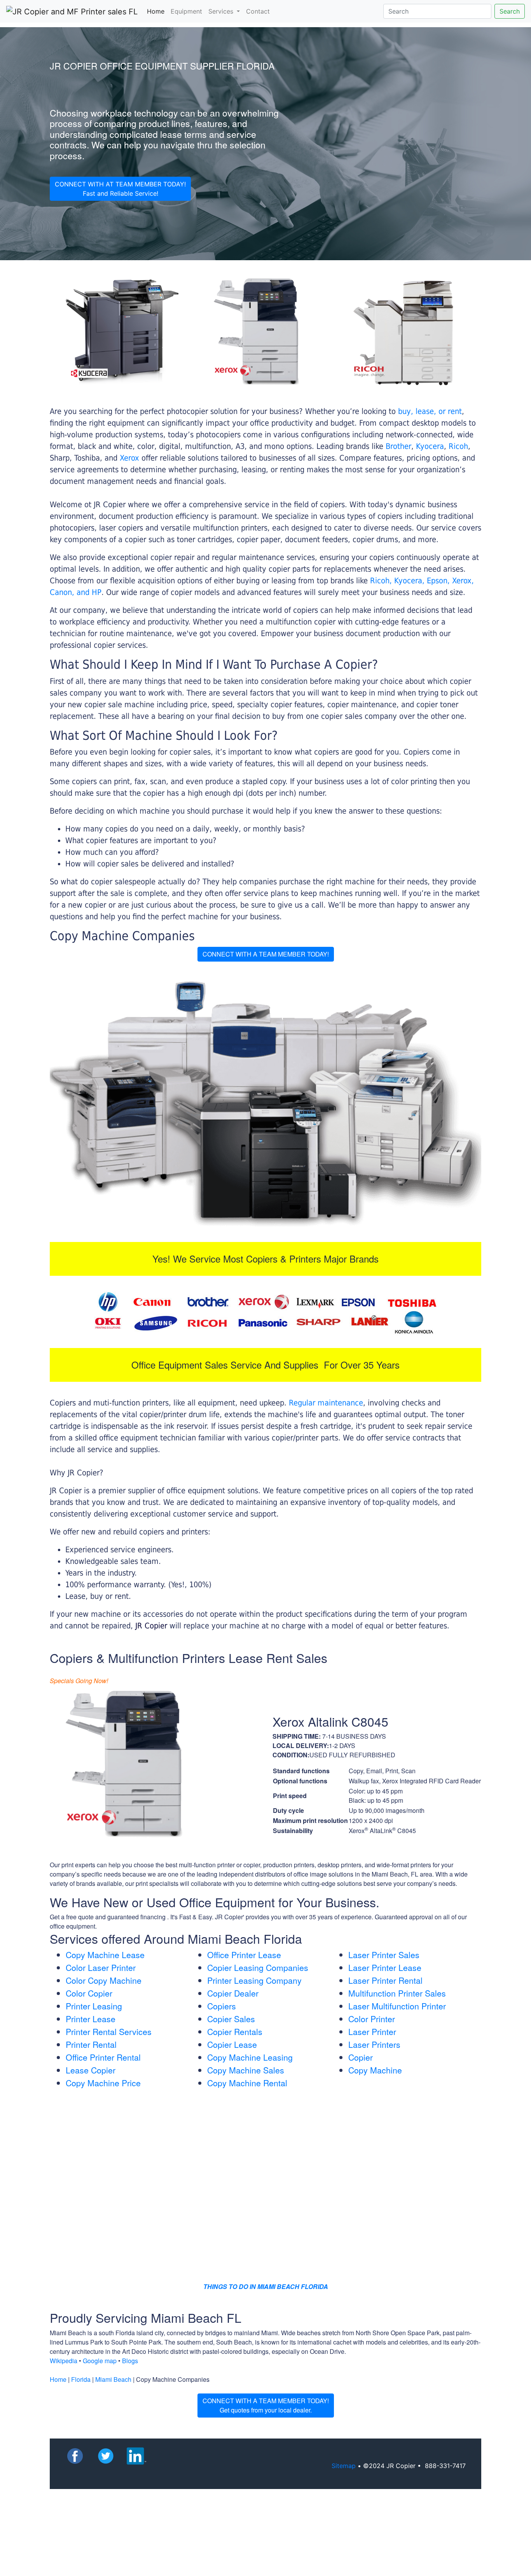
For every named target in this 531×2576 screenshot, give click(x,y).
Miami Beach (113, 2379)
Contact (258, 11)
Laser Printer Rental (385, 1980)
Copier (361, 2057)
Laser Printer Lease (385, 1967)
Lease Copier (91, 2070)
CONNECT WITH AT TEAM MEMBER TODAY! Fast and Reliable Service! (120, 189)
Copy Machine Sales (246, 2070)
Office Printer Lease (244, 1955)
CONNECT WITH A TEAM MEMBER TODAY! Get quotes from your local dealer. (266, 2405)
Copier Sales (231, 2019)
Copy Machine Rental (247, 2083)
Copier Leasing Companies (258, 1967)
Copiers (222, 2006)
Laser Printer (372, 2032)
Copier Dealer (233, 1993)
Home (157, 11)
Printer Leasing (94, 2006)
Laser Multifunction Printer (397, 2006)
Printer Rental (91, 2044)
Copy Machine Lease (105, 1955)
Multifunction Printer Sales (397, 1993)
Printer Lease (91, 2019)
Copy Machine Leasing (250, 2057)
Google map (100, 2361)
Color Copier (89, 1993)
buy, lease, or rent (430, 411)
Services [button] (222, 11)
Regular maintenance (326, 1403)
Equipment (186, 11)
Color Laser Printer (101, 1967)
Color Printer (372, 2019)
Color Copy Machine (104, 1980)
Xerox (129, 458)
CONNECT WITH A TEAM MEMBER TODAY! (266, 954)
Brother (398, 446)
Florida (81, 2379)
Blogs (130, 2361)
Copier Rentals (235, 2032)
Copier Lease (232, 2044)
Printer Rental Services (109, 2032)
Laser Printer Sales (384, 1955)
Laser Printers (374, 2044)
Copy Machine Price (103, 2083)
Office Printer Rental (103, 2057)
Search (510, 11)
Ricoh (458, 446)
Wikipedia (64, 2361)
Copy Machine (375, 2070)
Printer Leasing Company (254, 1980)
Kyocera (430, 446)
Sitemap (344, 2466)
